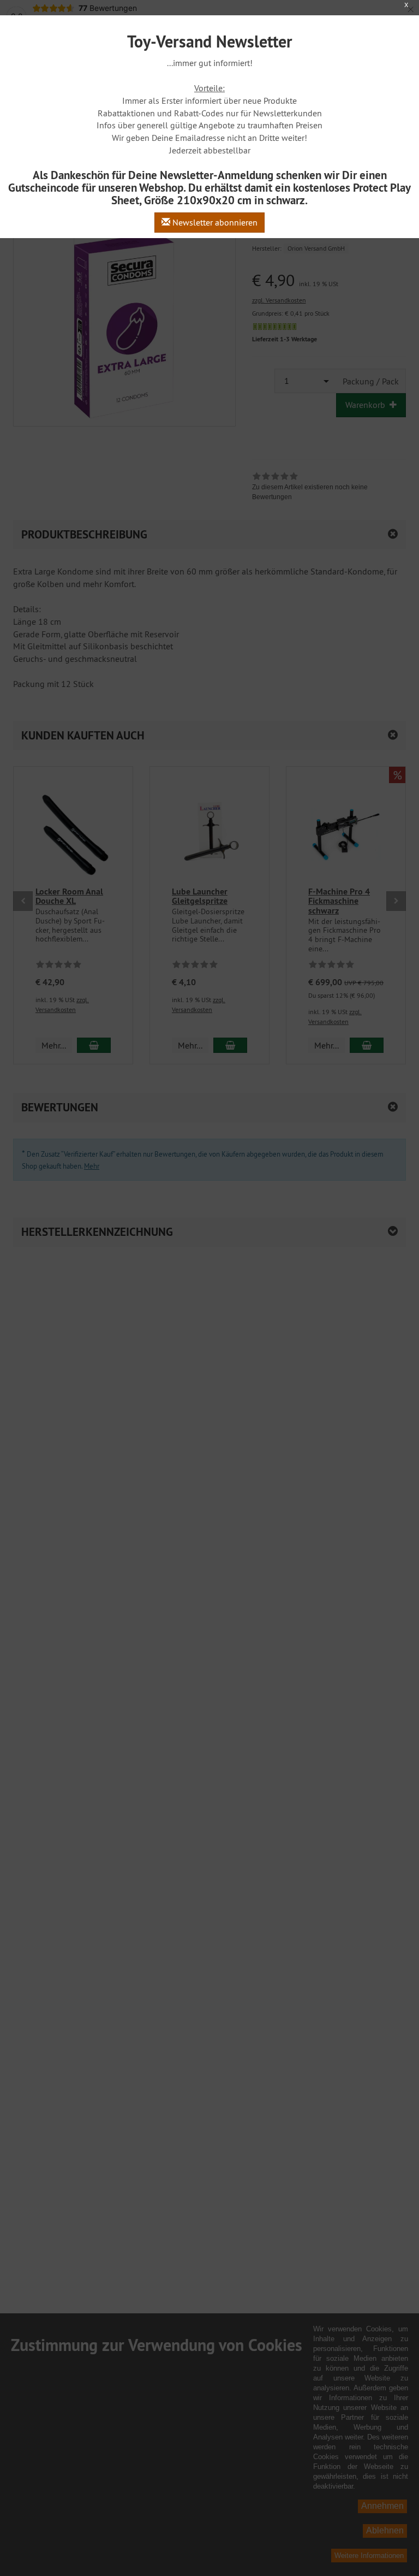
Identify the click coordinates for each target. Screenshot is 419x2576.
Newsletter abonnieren (214, 222)
